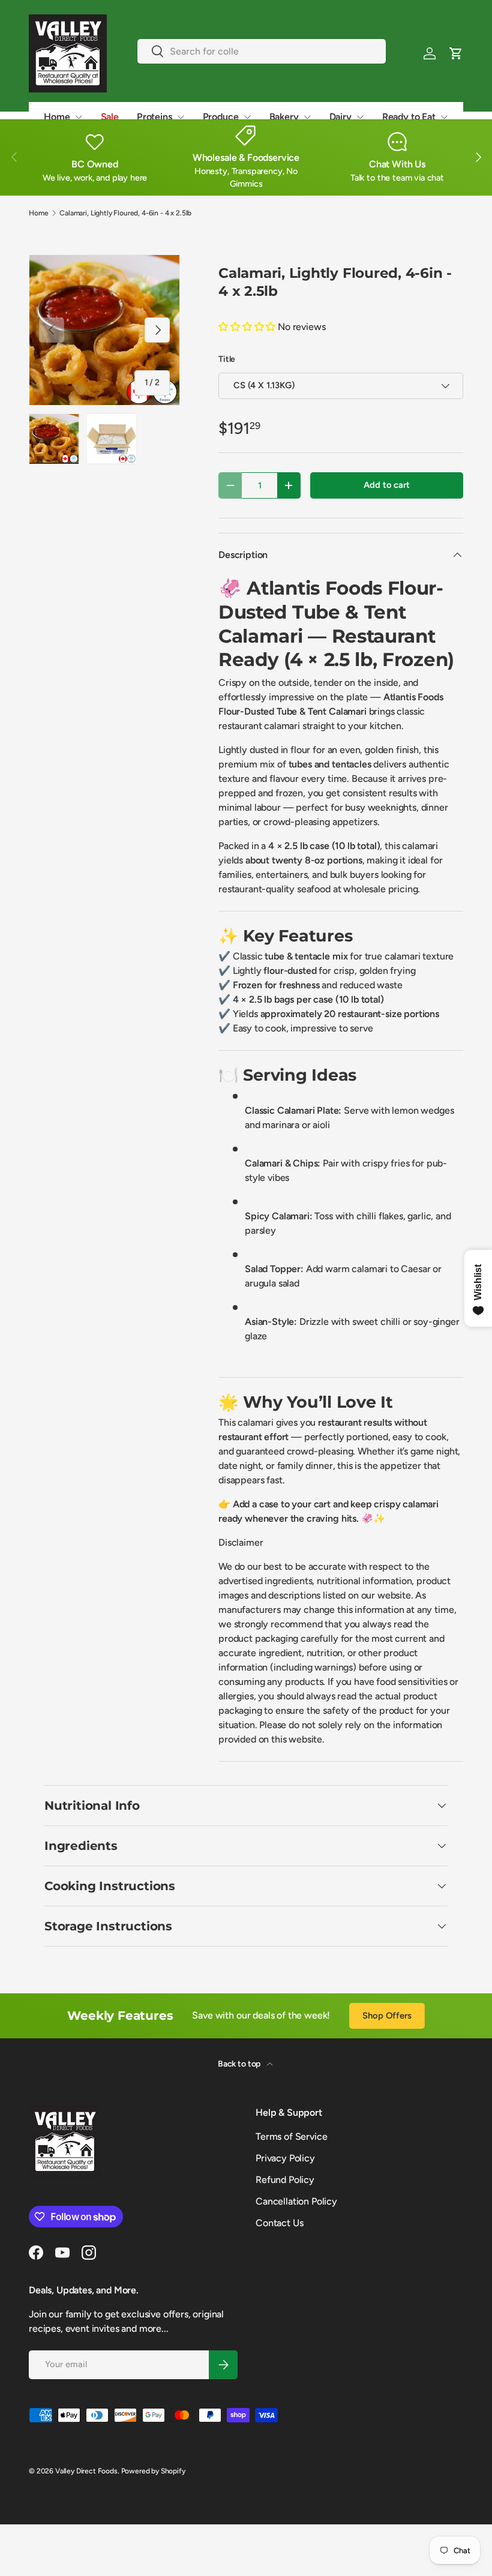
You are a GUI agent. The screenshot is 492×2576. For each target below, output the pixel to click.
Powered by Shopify (153, 2471)
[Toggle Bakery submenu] (307, 117)
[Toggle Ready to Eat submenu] (444, 117)
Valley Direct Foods (86, 2471)
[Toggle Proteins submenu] (181, 117)
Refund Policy (285, 2180)
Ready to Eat (409, 117)
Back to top (240, 2064)
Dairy (340, 117)
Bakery (284, 117)
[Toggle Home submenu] (79, 117)
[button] (456, 53)
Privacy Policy (285, 2158)
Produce (221, 117)
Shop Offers (387, 2016)
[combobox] (262, 51)
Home (57, 117)
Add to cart (386, 485)
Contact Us (279, 2223)
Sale (110, 117)
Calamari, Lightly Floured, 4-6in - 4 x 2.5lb (125, 213)
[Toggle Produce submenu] (247, 117)
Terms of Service (291, 2136)
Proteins (154, 117)
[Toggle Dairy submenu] (360, 117)
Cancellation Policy (296, 2201)
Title (227, 359)
